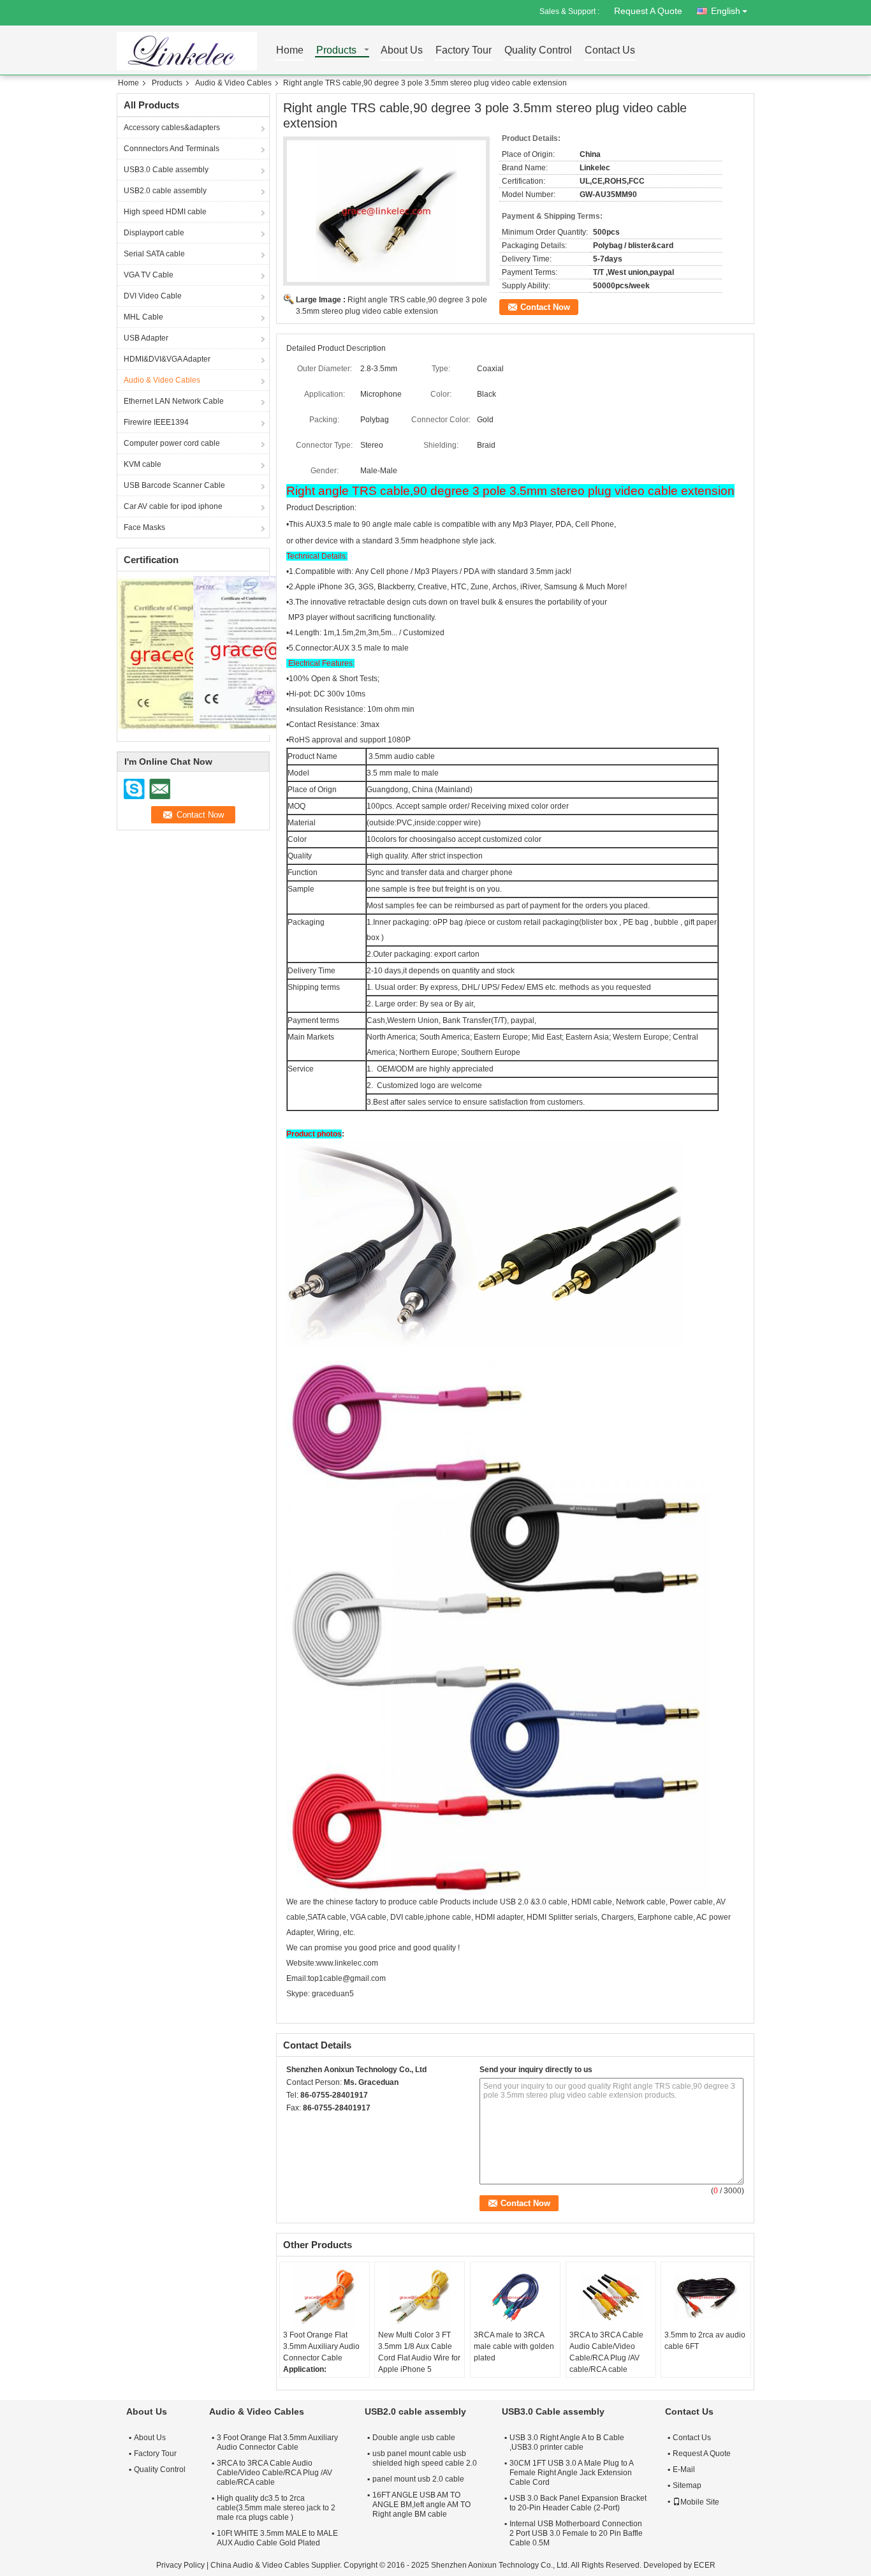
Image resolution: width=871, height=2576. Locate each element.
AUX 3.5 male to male (371, 648)
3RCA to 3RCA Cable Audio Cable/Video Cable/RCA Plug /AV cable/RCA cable (606, 2352)
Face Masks (144, 527)
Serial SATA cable (154, 254)
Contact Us (610, 51)
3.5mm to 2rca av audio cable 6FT (705, 2341)
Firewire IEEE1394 (156, 422)
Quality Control (538, 51)
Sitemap (687, 2485)
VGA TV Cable (149, 275)
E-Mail (684, 2469)
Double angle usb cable (414, 2438)
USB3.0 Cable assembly (166, 170)
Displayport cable (154, 233)
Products (336, 51)
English (726, 11)
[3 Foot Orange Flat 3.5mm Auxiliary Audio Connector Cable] (325, 2297)
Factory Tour (464, 51)
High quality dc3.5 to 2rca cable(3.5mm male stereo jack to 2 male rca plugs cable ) (276, 2508)
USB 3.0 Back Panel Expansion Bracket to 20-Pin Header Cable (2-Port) (578, 2503)
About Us (402, 51)
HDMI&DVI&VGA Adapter (167, 359)
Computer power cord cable (172, 443)
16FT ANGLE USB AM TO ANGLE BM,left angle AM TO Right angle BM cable (421, 2505)
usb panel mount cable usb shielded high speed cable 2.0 (425, 2458)
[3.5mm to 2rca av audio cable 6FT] (706, 2297)
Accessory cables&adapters (172, 128)
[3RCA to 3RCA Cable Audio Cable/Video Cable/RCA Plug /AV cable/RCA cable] (611, 2297)
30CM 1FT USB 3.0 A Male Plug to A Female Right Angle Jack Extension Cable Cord (571, 2473)
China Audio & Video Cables (260, 2565)
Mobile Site (700, 2502)
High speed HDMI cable (165, 212)
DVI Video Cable (153, 296)
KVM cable (143, 464)
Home (290, 51)
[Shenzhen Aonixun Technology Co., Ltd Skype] (293, 2124)
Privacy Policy (180, 2565)
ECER (705, 2565)
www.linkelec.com (347, 1963)
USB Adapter (146, 338)
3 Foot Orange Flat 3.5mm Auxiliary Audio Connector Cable (321, 2346)
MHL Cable (143, 317)
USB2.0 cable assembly (165, 191)
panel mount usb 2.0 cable (418, 2479)
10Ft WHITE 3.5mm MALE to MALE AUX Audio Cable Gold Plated (277, 2538)
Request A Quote (648, 11)
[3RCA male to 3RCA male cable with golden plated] (515, 2297)
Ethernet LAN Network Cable (174, 401)
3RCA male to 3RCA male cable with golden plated (514, 2346)
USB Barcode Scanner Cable (174, 485)
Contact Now (545, 307)
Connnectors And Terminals (172, 149)
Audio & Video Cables (233, 83)
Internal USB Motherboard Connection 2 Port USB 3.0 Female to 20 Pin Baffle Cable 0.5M (576, 2533)
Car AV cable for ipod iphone (173, 506)
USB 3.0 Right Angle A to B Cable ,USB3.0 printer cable (567, 2442)
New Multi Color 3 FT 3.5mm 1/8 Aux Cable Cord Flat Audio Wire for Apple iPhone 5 (419, 2352)
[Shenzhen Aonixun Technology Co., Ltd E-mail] (311, 2124)
